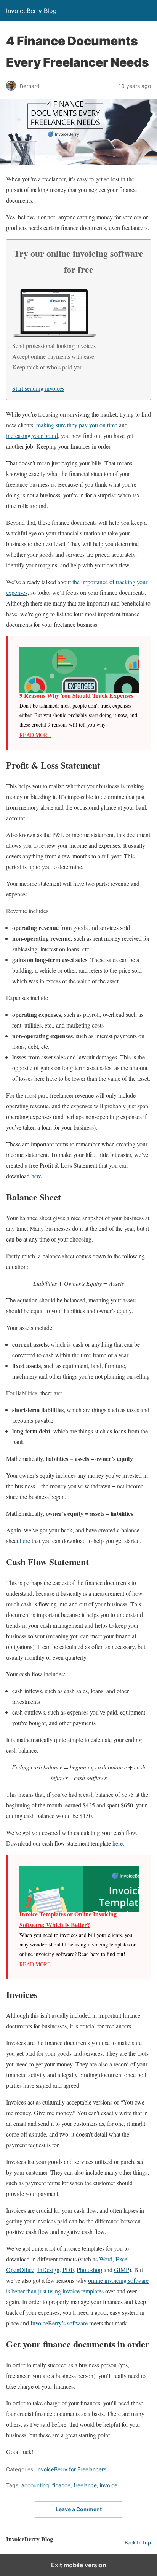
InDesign (48, 2270)
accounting (35, 2485)
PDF (68, 2270)
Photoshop (89, 2270)
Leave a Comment (79, 2509)
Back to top (138, 2543)
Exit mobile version (79, 2565)
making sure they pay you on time (77, 425)
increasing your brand (32, 435)
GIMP (122, 2270)
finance (61, 2485)
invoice (109, 2485)
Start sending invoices (38, 388)
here (36, 1176)
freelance (85, 2485)
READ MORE (35, 735)
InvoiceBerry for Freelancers (71, 2469)
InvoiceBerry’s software (59, 2323)
